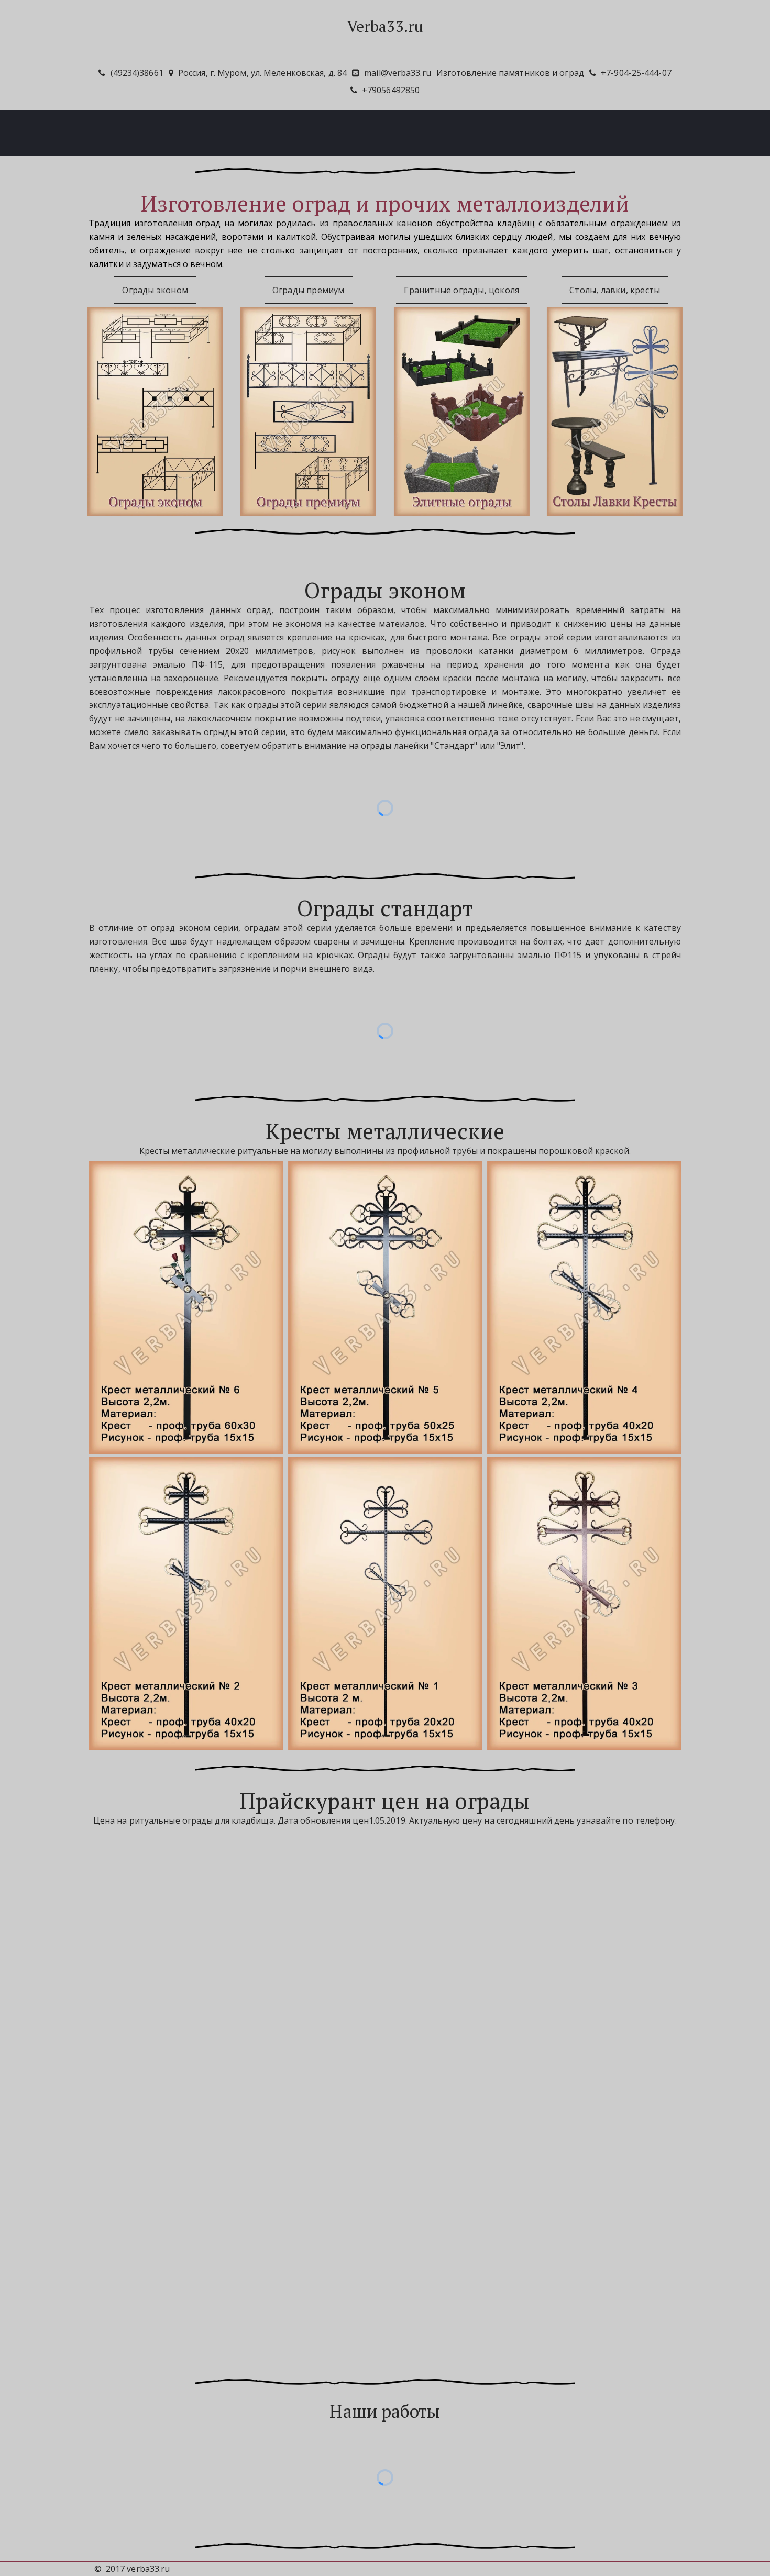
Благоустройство (395, 132)
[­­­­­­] (385, 47)
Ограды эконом (155, 290)
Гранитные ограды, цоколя (461, 290)
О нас (463, 132)
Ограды (323, 132)
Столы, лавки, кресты (615, 290)
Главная (202, 132)
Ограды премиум (309, 290)
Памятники (263, 132)
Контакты (515, 132)
